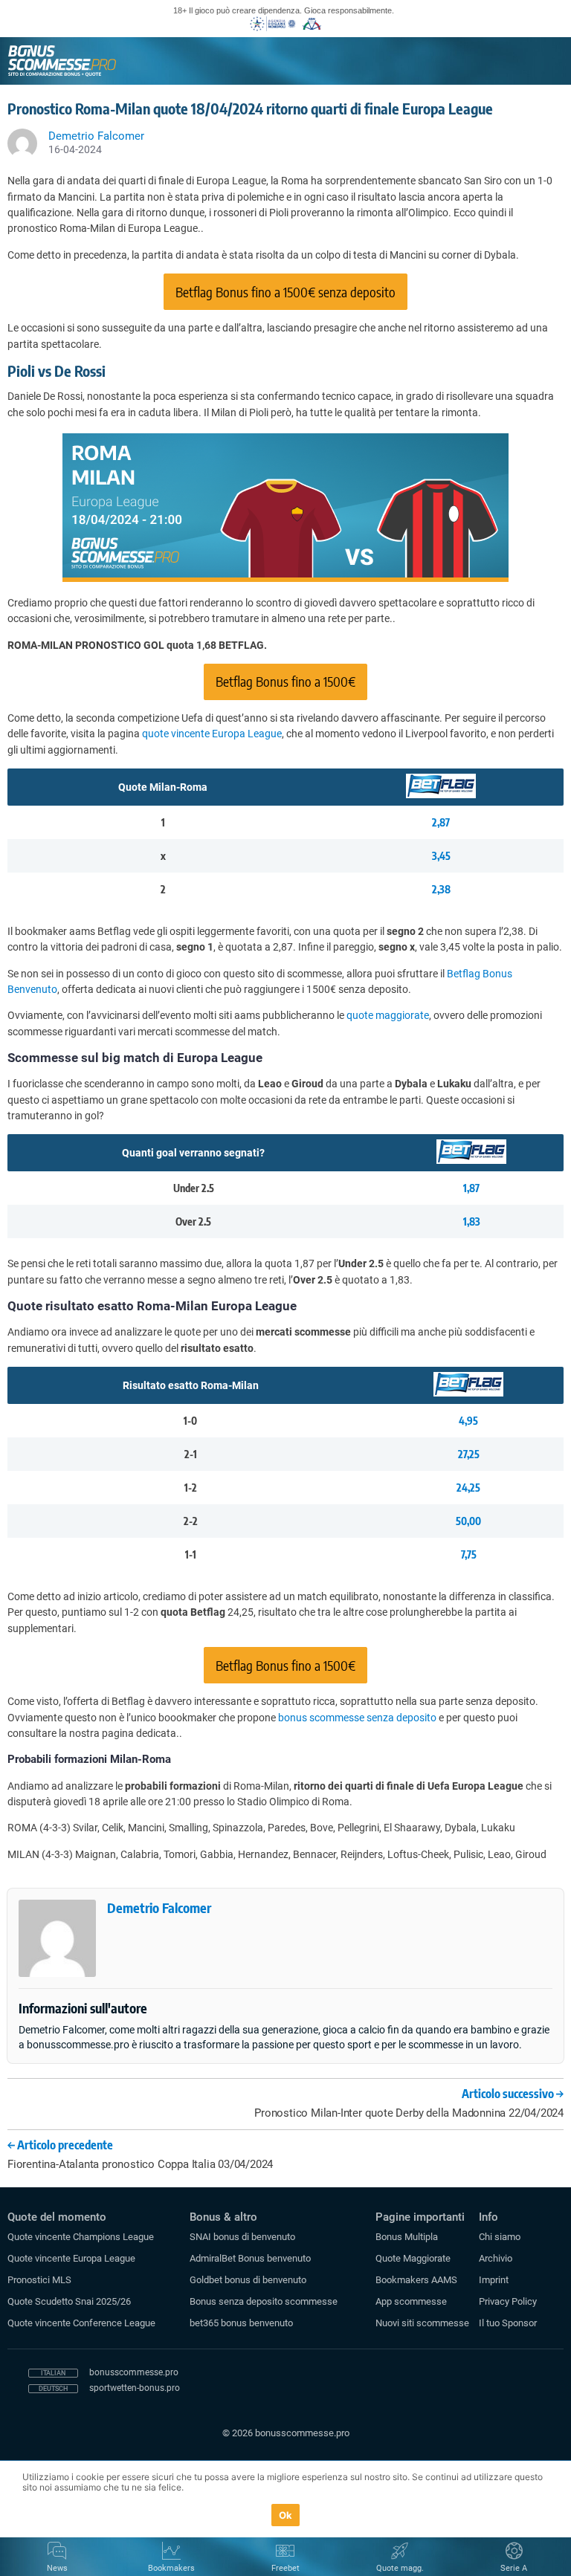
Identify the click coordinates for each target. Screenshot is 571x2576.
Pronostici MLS (39, 2280)
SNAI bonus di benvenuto (242, 2237)
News (57, 2568)
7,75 (469, 1554)
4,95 (468, 1421)
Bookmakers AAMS (416, 2280)
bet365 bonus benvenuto (241, 2323)
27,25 (469, 1454)
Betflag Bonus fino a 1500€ (285, 681)
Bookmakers (171, 2568)
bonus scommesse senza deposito (357, 1718)
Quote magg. (400, 2568)
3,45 (441, 856)
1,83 (472, 1221)
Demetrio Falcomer (159, 1907)
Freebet (285, 2568)
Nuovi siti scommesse (422, 2323)
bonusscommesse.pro (134, 2372)
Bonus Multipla (407, 2237)
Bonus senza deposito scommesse (264, 2301)
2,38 (441, 889)
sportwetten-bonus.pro (135, 2388)
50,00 (468, 1521)
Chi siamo (500, 2237)
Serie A (514, 2568)
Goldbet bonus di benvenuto (248, 2280)
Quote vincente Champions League (81, 2237)
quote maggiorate (388, 1015)
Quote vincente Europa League (71, 2258)
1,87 (471, 1188)
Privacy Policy (508, 2301)
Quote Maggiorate (413, 2258)
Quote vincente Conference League (81, 2323)
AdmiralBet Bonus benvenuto (250, 2258)
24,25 (468, 1488)
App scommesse (411, 2301)
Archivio (496, 2258)
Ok (286, 2515)
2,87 (441, 822)
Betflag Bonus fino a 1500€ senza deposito (285, 292)
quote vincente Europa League (212, 734)
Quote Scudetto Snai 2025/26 (69, 2301)
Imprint (494, 2280)
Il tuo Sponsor (508, 2323)
